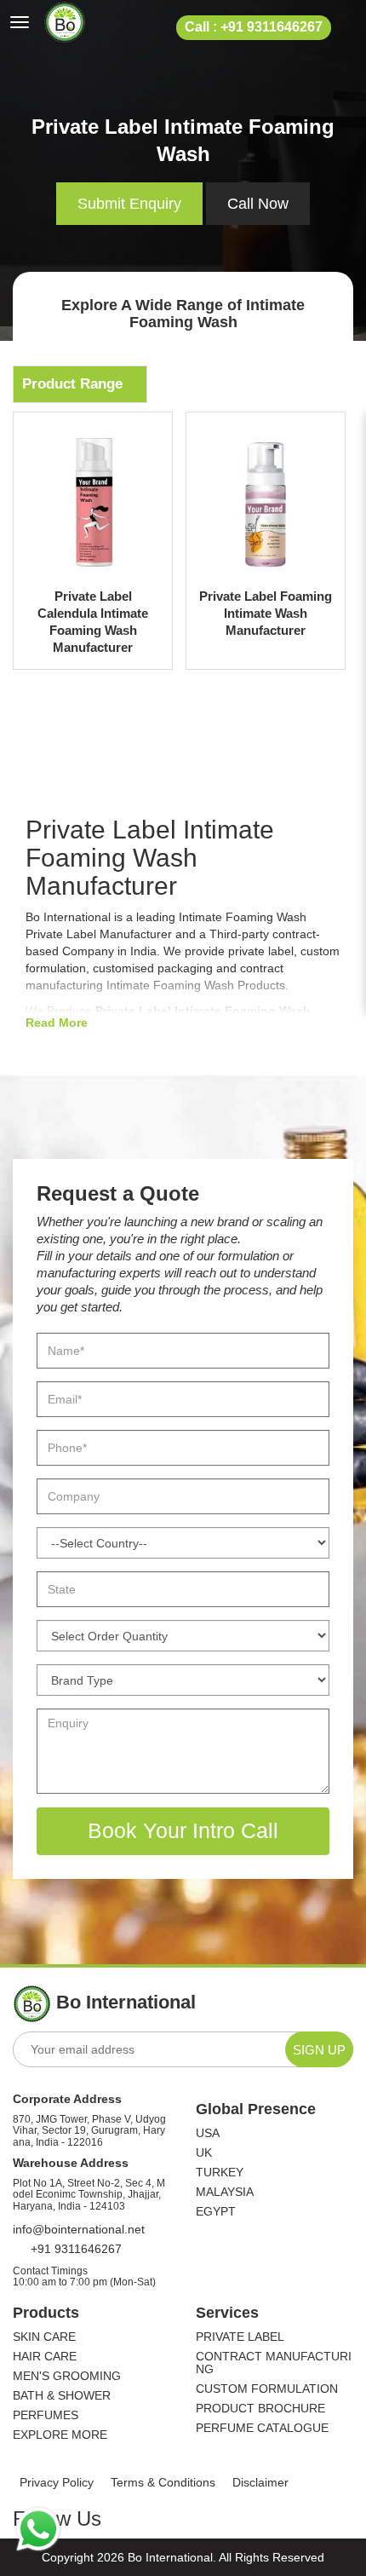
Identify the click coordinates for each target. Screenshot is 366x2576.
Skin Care (44, 2337)
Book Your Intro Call (183, 1830)
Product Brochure (260, 2409)
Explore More (60, 2435)
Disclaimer (260, 2482)
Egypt (216, 2212)
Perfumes (46, 2415)
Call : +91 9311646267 (254, 27)
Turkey (220, 2173)
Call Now (258, 204)
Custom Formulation (267, 2389)
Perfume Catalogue (262, 2428)
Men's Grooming (67, 2376)
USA (208, 2133)
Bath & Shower (62, 2396)
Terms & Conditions (163, 2482)
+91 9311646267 (74, 2249)
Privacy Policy (57, 2482)
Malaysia (225, 2192)
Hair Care (45, 2357)
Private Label (240, 2337)
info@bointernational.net (79, 2229)
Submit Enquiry (129, 204)
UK (204, 2153)
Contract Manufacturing (274, 2363)
